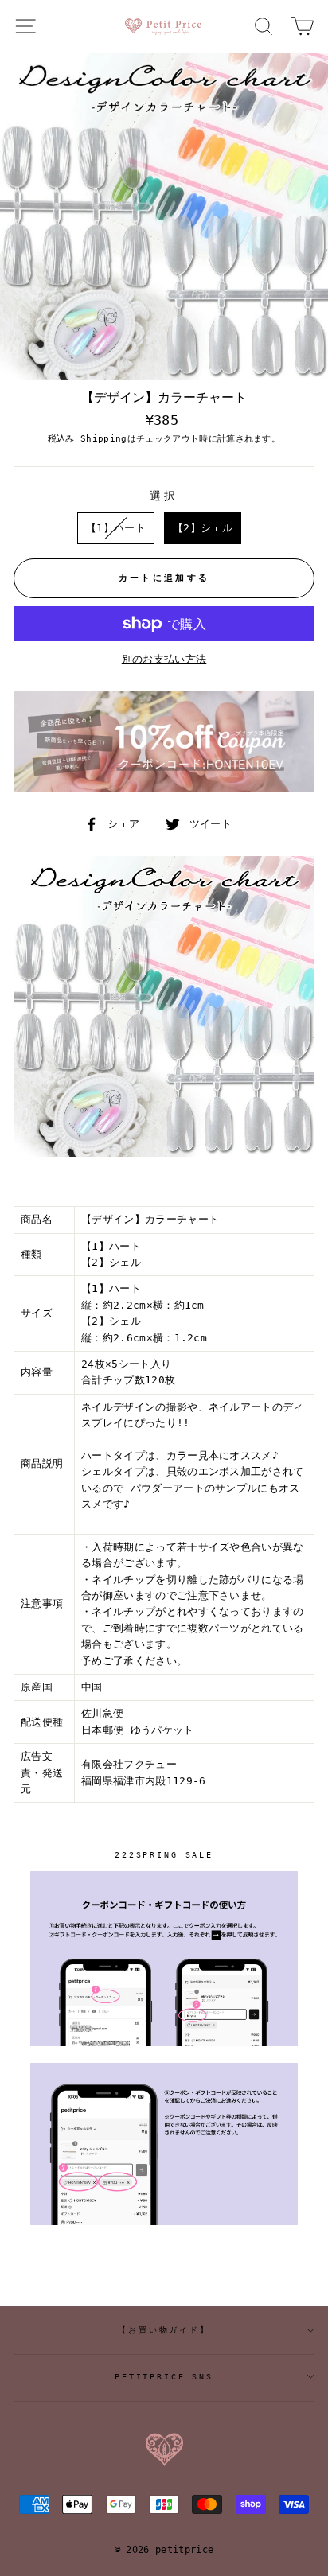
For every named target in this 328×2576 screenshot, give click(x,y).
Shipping (104, 439)
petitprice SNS (164, 2377)
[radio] (116, 528)
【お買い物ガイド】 (164, 2330)
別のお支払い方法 (164, 659)
